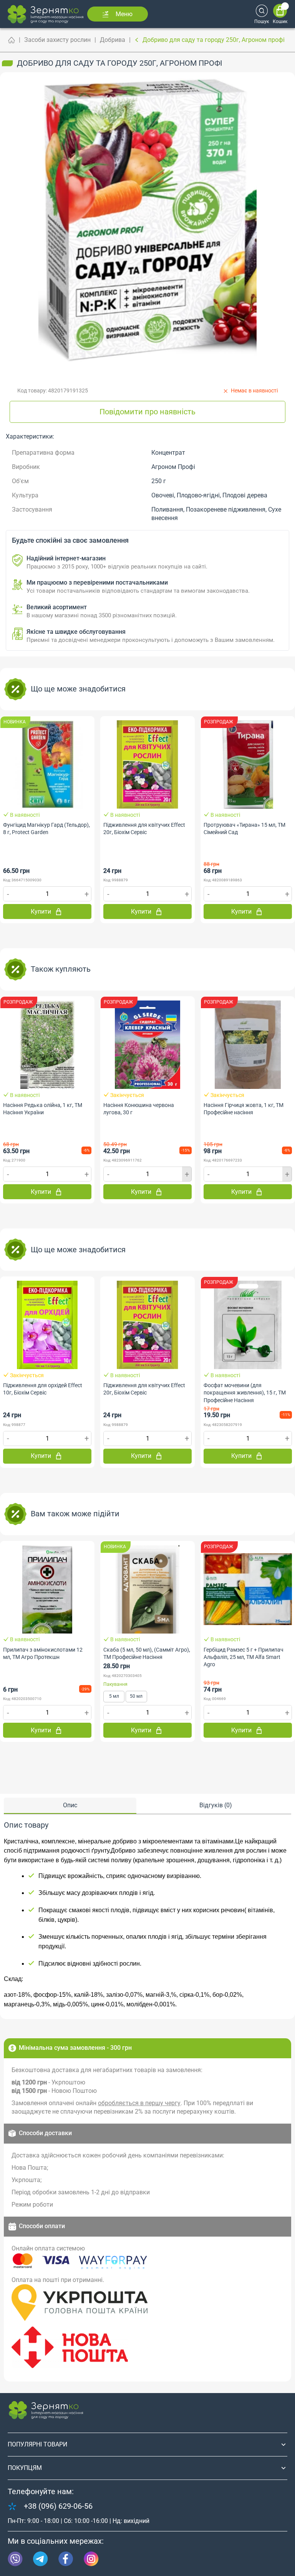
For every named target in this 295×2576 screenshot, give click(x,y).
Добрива (113, 40)
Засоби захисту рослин (57, 40)
